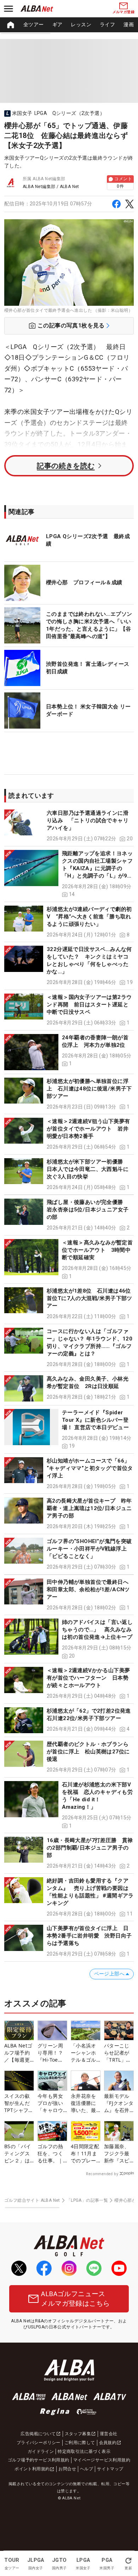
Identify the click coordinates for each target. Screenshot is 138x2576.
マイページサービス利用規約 (102, 2460)
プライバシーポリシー (39, 2443)
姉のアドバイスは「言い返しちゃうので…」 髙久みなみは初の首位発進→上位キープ (97, 1630)
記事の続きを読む (66, 466)
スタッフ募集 (78, 2434)
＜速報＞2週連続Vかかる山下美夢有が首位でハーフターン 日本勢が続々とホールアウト (88, 1678)
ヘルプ (87, 2469)
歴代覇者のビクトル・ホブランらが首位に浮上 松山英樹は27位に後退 (88, 1752)
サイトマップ (110, 2469)
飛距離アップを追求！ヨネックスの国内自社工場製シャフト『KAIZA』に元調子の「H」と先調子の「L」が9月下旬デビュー (97, 868)
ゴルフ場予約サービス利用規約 (39, 2460)
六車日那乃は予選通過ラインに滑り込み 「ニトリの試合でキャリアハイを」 (88, 820)
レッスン (81, 24)
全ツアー (34, 24)
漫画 (129, 24)
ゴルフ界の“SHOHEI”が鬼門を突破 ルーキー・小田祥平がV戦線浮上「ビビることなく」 (92, 1549)
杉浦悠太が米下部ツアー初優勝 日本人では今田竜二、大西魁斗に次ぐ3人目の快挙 (88, 1169)
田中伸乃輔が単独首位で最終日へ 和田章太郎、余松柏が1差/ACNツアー (90, 1590)
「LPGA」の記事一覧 (87, 2200)
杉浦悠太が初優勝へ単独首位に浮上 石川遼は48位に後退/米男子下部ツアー (89, 1089)
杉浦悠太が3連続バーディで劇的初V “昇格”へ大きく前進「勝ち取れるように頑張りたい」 (89, 917)
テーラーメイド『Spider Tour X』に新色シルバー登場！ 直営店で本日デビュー (95, 1420)
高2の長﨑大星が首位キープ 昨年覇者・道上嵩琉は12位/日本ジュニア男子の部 (89, 1508)
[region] (69, 25)
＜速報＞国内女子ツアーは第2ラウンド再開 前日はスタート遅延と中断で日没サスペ (89, 1005)
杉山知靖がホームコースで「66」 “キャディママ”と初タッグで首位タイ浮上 (90, 1468)
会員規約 (108, 2443)
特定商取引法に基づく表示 (84, 2451)
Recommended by (102, 2174)
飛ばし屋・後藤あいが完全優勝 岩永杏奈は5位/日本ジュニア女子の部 (88, 1210)
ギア (57, 24)
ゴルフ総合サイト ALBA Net (32, 2200)
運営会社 (109, 2434)
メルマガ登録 (123, 12)
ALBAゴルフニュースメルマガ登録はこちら (75, 2299)
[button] (69, 826)
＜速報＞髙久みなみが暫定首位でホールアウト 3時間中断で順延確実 (97, 1250)
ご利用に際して (80, 2443)
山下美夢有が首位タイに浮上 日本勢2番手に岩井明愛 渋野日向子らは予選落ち (89, 1936)
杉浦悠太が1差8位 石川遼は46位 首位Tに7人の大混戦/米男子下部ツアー (91, 1298)
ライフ (107, 24)
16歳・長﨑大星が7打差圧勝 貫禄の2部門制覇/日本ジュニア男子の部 (90, 1848)
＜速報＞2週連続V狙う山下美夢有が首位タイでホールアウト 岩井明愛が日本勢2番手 (88, 1129)
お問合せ (67, 2469)
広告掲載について (38, 2434)
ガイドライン (41, 2451)
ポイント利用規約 (32, 2469)
